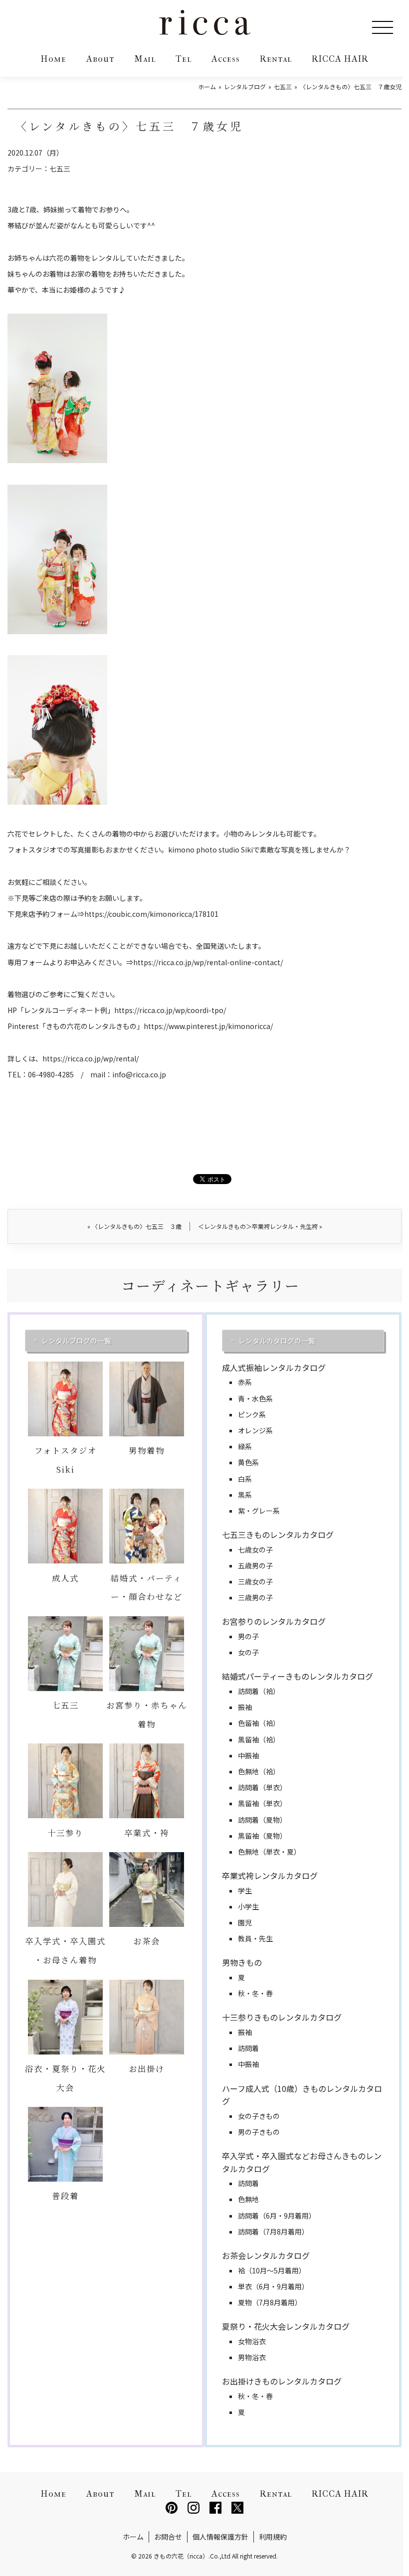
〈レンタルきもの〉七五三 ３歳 (134, 1226)
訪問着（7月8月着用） (273, 2232)
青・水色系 (255, 1398)
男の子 (248, 1636)
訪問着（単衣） (262, 1787)
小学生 (248, 1906)
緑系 (245, 1446)
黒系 (245, 1495)
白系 (245, 1479)
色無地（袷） (259, 1771)
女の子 (248, 1652)
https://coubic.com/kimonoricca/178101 (151, 914)
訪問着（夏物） (262, 1820)
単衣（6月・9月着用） (273, 2286)
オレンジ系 (255, 1430)
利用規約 (273, 2537)
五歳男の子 (255, 1565)
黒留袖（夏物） (262, 1836)
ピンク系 (252, 1414)
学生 (245, 1890)
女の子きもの (259, 2116)
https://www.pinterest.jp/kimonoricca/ (208, 1026)
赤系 (245, 1382)
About (100, 59)
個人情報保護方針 (220, 2537)
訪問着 (248, 2048)
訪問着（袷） (259, 1691)
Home (54, 59)
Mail (145, 59)
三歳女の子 (255, 1581)
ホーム (133, 2537)
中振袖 (248, 1755)
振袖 (245, 1707)
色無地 (248, 2199)
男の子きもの (259, 2132)
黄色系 (248, 1462)
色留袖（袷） (259, 1723)
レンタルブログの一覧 (76, 1341)
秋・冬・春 (255, 1993)
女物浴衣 (252, 2341)
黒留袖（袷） (259, 1739)
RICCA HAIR (340, 59)
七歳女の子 (255, 1549)
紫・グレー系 (259, 1511)
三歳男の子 (255, 1597)
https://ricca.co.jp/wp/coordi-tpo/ (170, 1010)
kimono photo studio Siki (210, 850)
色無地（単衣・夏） (269, 1852)
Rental (276, 59)
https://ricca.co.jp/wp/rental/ (91, 1058)
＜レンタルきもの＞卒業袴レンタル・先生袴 (260, 1226)
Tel (184, 59)
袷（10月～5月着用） (272, 2270)
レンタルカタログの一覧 (277, 1341)
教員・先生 (255, 1938)
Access (226, 59)
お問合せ (168, 2537)
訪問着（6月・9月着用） (277, 2216)
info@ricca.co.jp (139, 1074)
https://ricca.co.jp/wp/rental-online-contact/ (208, 962)
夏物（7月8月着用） (270, 2302)
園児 (245, 1922)
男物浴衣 (252, 2357)
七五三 (60, 169)
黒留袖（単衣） (262, 1803)
